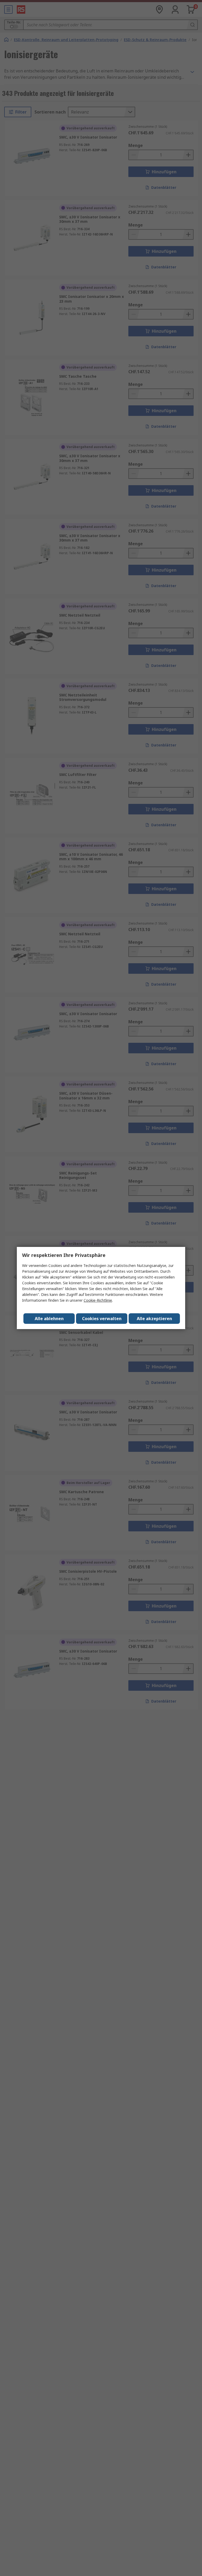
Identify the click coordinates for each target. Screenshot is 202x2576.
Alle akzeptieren (154, 1319)
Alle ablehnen (49, 1319)
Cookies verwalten (102, 1319)
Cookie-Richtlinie (98, 1300)
